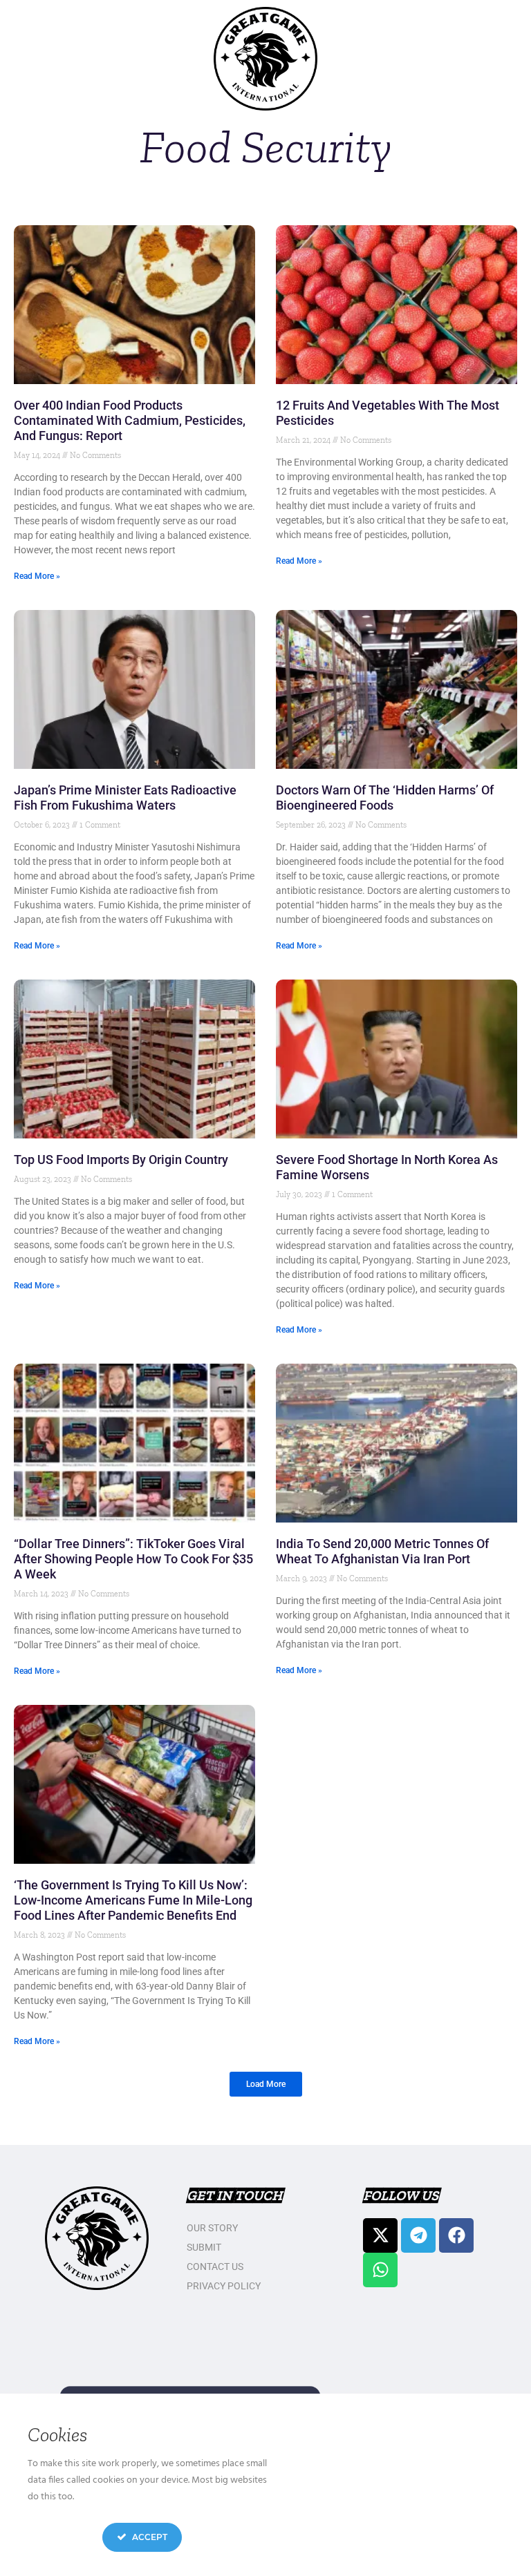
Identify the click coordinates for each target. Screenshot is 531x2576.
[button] (266, 2084)
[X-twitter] (380, 2235)
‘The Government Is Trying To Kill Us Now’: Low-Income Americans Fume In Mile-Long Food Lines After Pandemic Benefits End (133, 1900)
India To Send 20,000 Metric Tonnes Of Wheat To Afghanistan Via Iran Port (382, 1551)
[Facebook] (456, 2235)
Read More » (37, 576)
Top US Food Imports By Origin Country (121, 1160)
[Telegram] (418, 2235)
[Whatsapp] (380, 2270)
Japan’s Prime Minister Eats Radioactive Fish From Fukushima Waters (125, 798)
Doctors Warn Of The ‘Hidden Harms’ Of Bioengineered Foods (385, 798)
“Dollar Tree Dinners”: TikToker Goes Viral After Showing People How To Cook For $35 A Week (133, 1559)
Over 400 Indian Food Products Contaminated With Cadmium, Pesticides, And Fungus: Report (130, 420)
